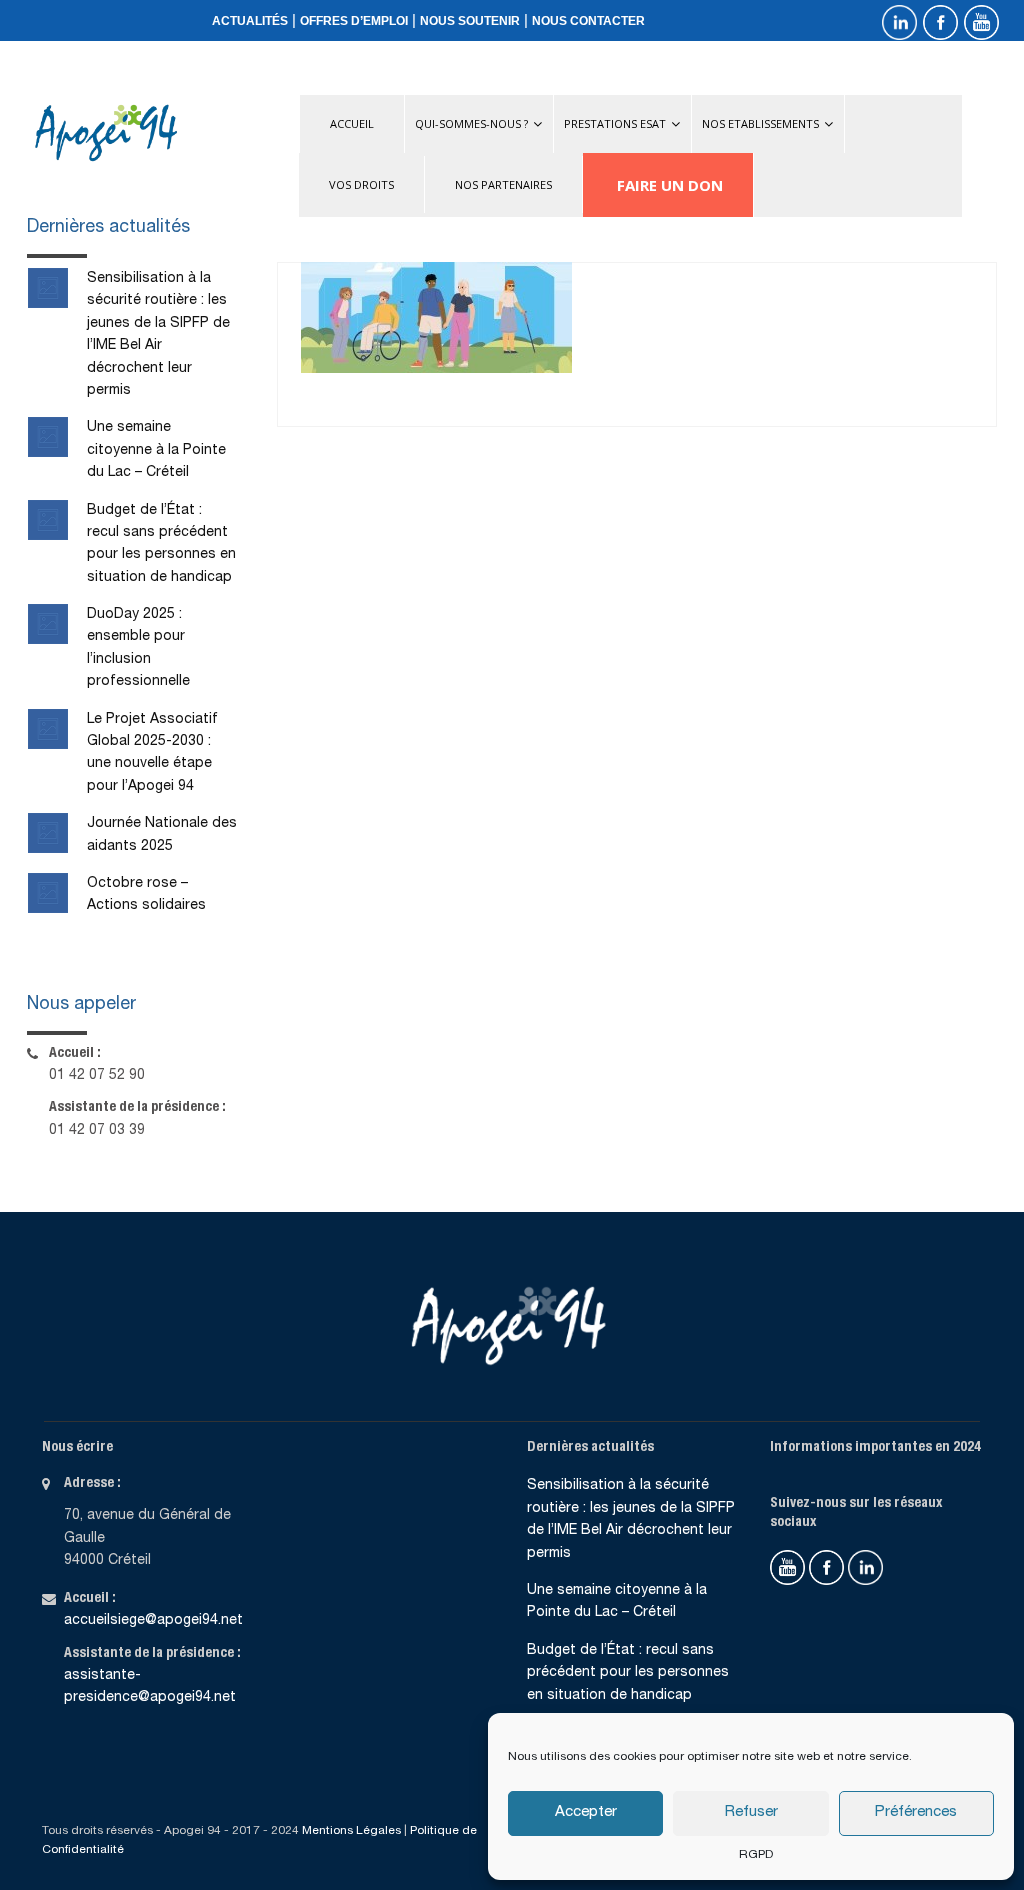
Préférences (916, 1812)
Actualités (250, 21)
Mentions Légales (351, 1831)
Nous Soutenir (470, 21)
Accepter (586, 1812)
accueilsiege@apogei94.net (153, 1621)
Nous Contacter (588, 21)
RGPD (756, 1855)
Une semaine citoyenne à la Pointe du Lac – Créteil (156, 450)
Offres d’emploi (354, 21)
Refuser (751, 1812)
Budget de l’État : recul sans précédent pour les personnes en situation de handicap (628, 1673)
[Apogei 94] (106, 133)
